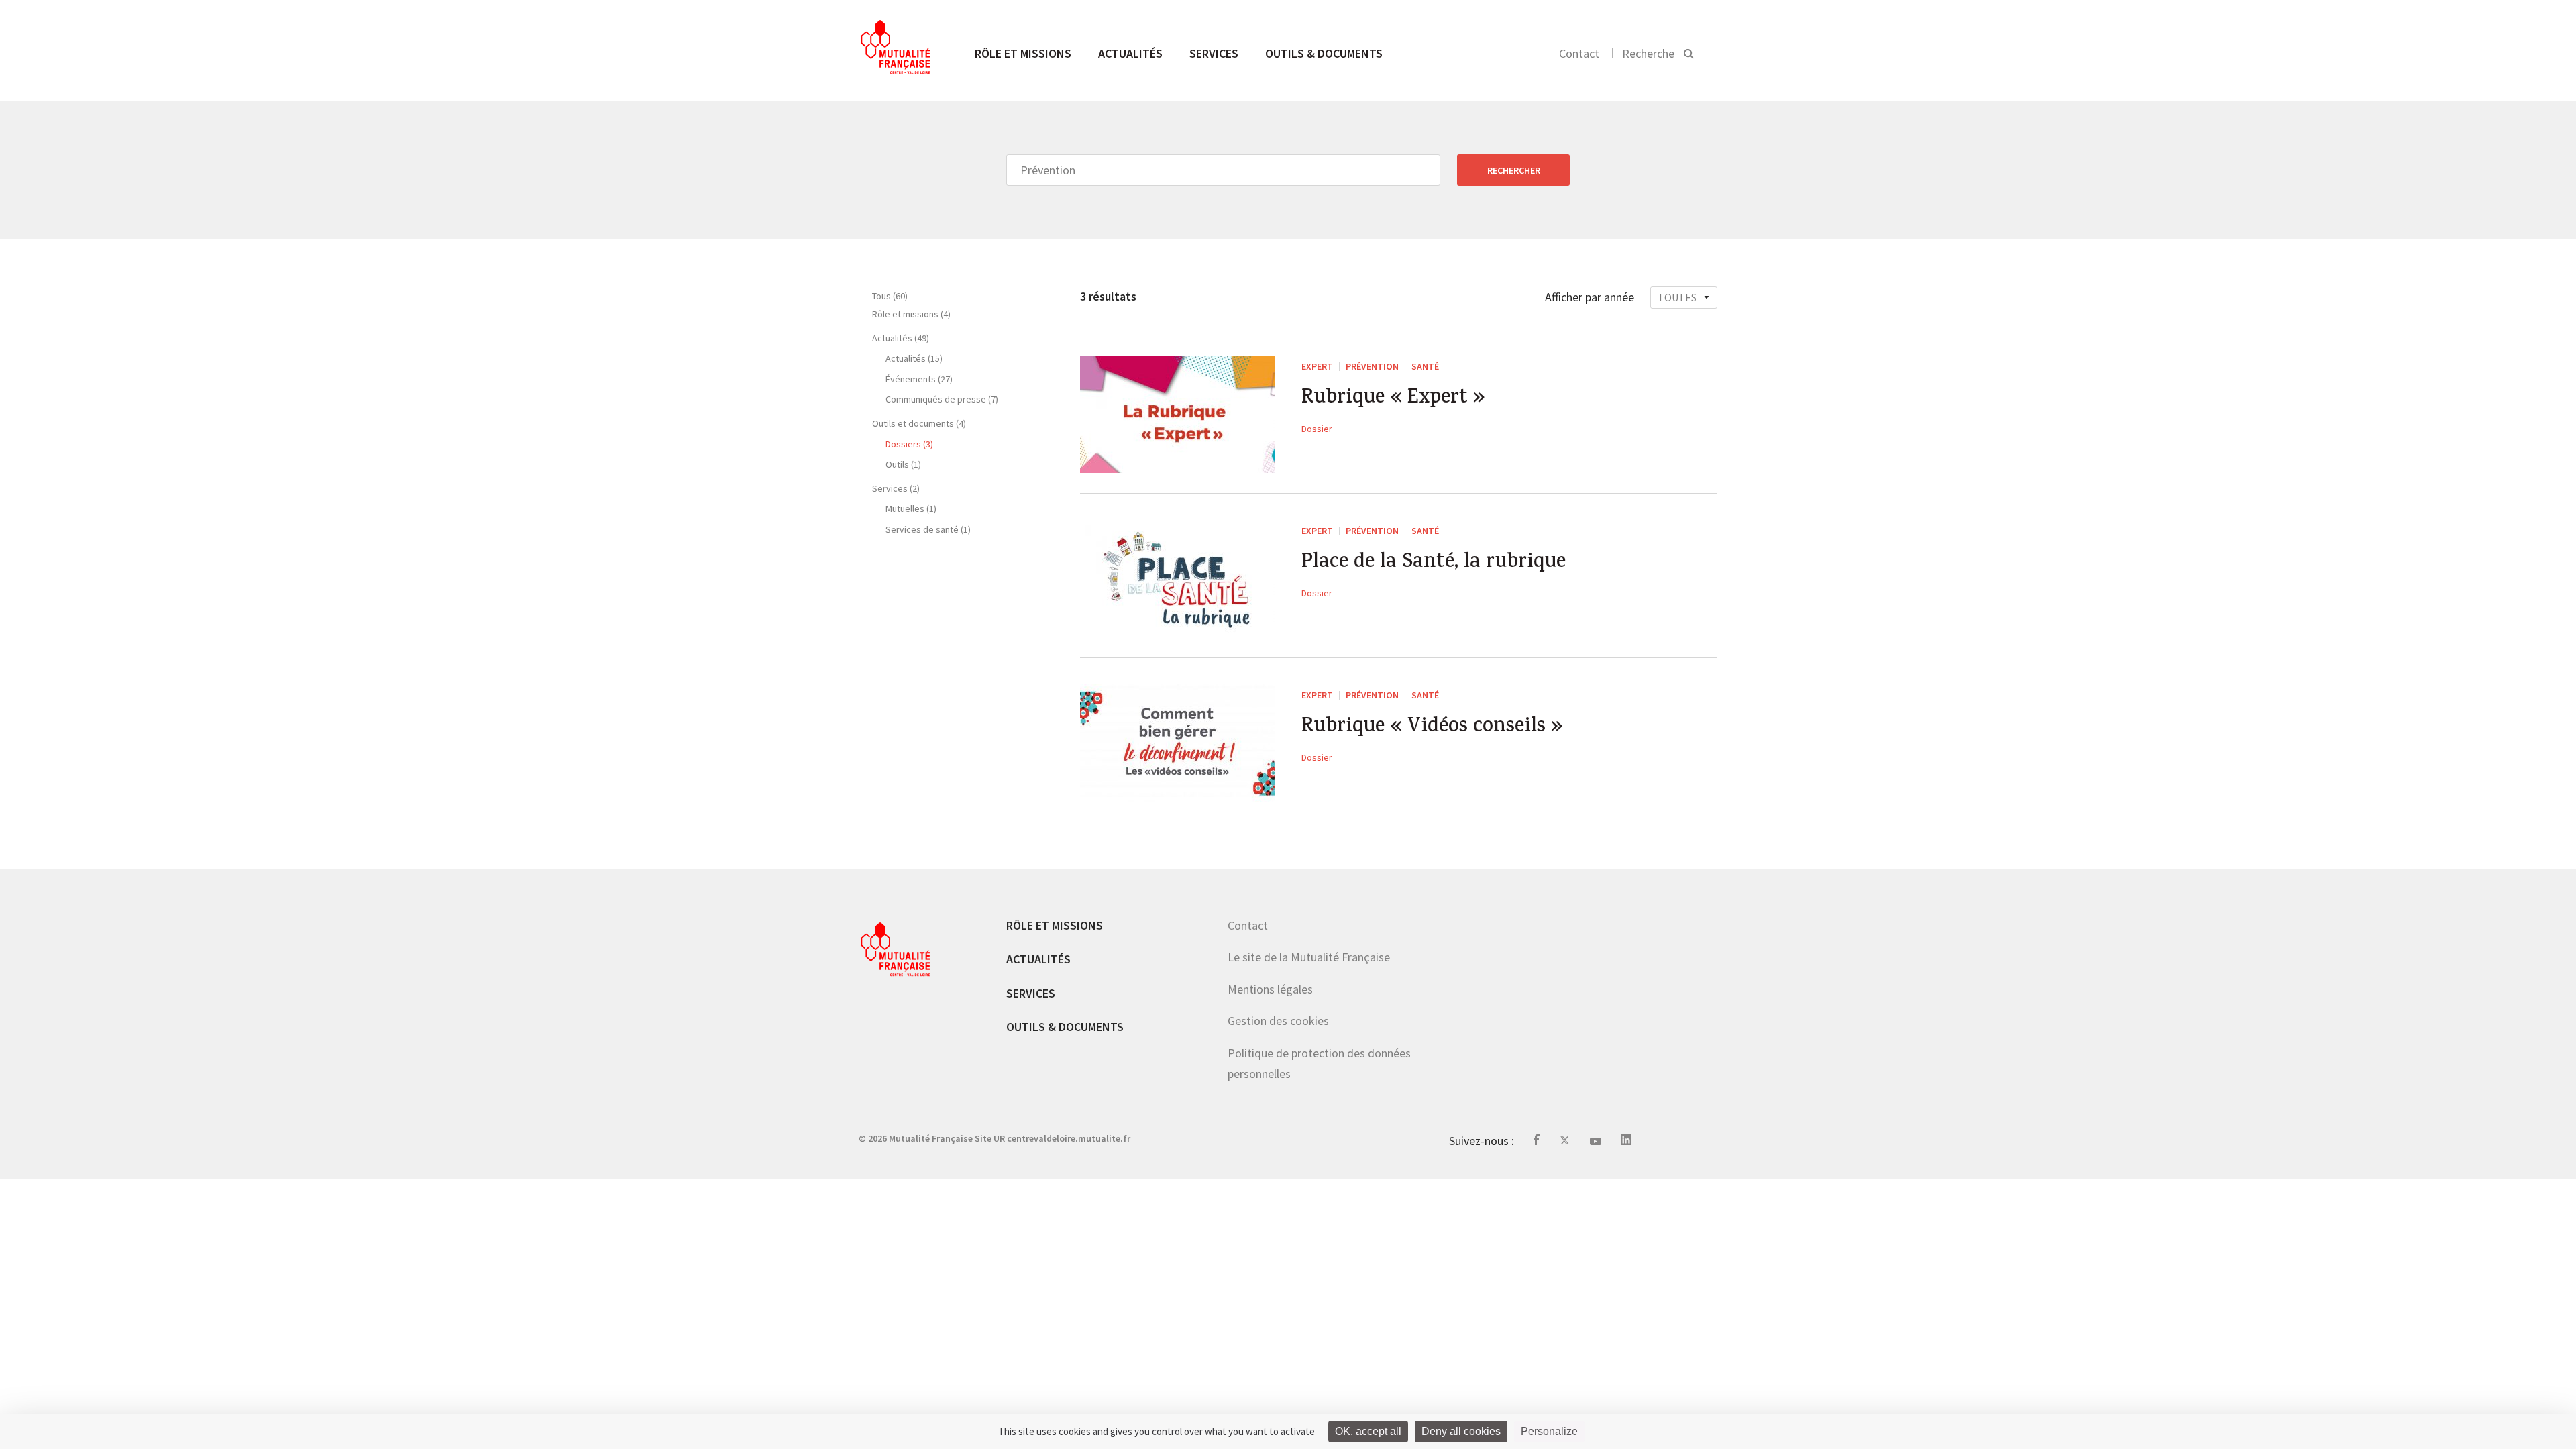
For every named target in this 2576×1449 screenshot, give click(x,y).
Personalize (1549, 1431)
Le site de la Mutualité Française (1309, 957)
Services (1214, 53)
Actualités (1130, 53)
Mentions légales (1270, 989)
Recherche (1648, 53)
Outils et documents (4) (919, 423)
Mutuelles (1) (911, 508)
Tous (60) (890, 296)
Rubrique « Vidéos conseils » (1432, 728)
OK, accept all (1368, 1431)
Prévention (1372, 366)
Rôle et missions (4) (911, 314)
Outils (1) (903, 464)
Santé (1425, 366)
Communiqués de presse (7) (942, 399)
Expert (1317, 366)
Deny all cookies (1461, 1431)
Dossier (1317, 429)
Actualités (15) (914, 358)
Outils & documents (1324, 53)
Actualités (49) (901, 338)
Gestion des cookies (1278, 1021)
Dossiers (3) (909, 444)
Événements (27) (919, 379)
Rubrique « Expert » (1393, 399)
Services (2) (896, 488)
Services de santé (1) (928, 529)
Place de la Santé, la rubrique (1434, 563)
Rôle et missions (1023, 53)
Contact (1579, 53)
